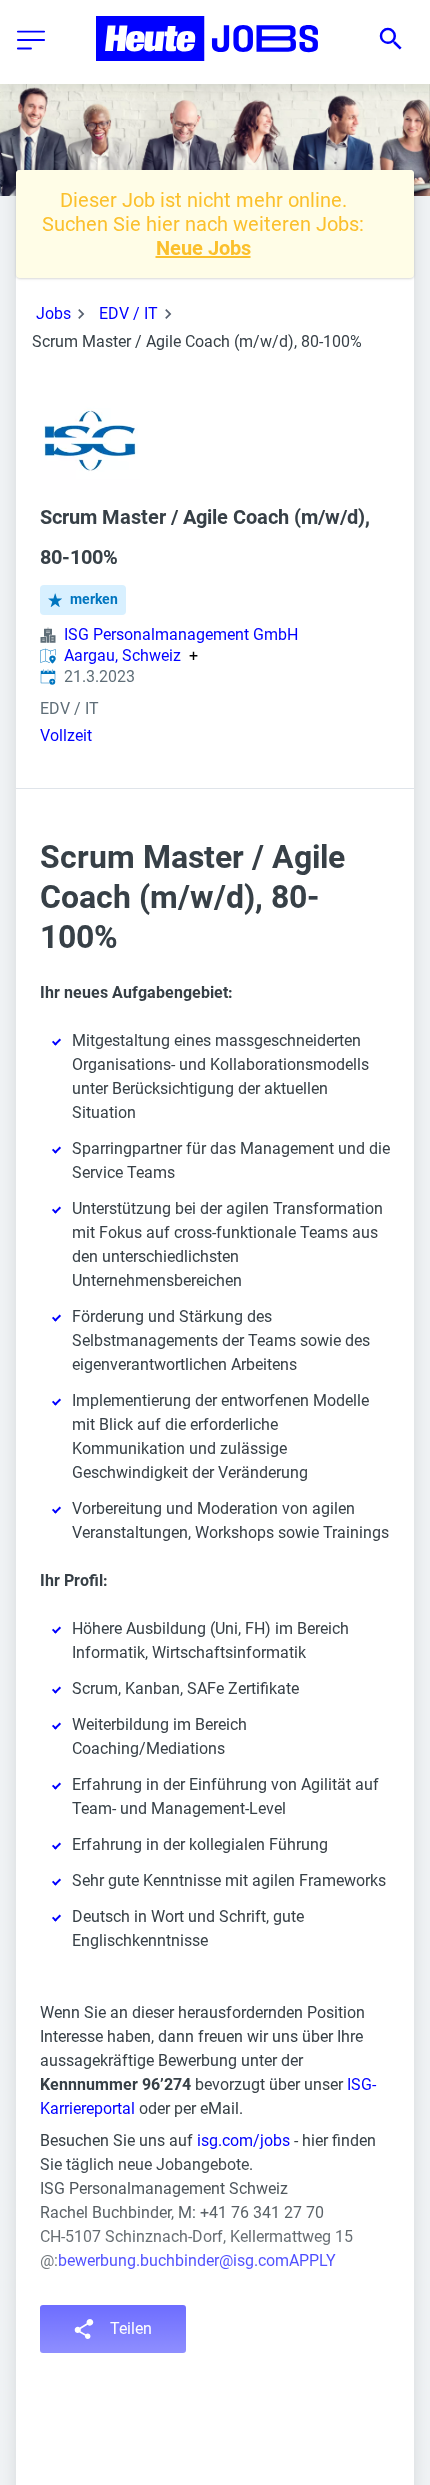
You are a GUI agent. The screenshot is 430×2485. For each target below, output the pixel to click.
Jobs (53, 313)
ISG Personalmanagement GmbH (181, 634)
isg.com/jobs (243, 2140)
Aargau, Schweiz (122, 656)
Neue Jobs (203, 248)
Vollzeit (66, 735)
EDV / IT (128, 313)
